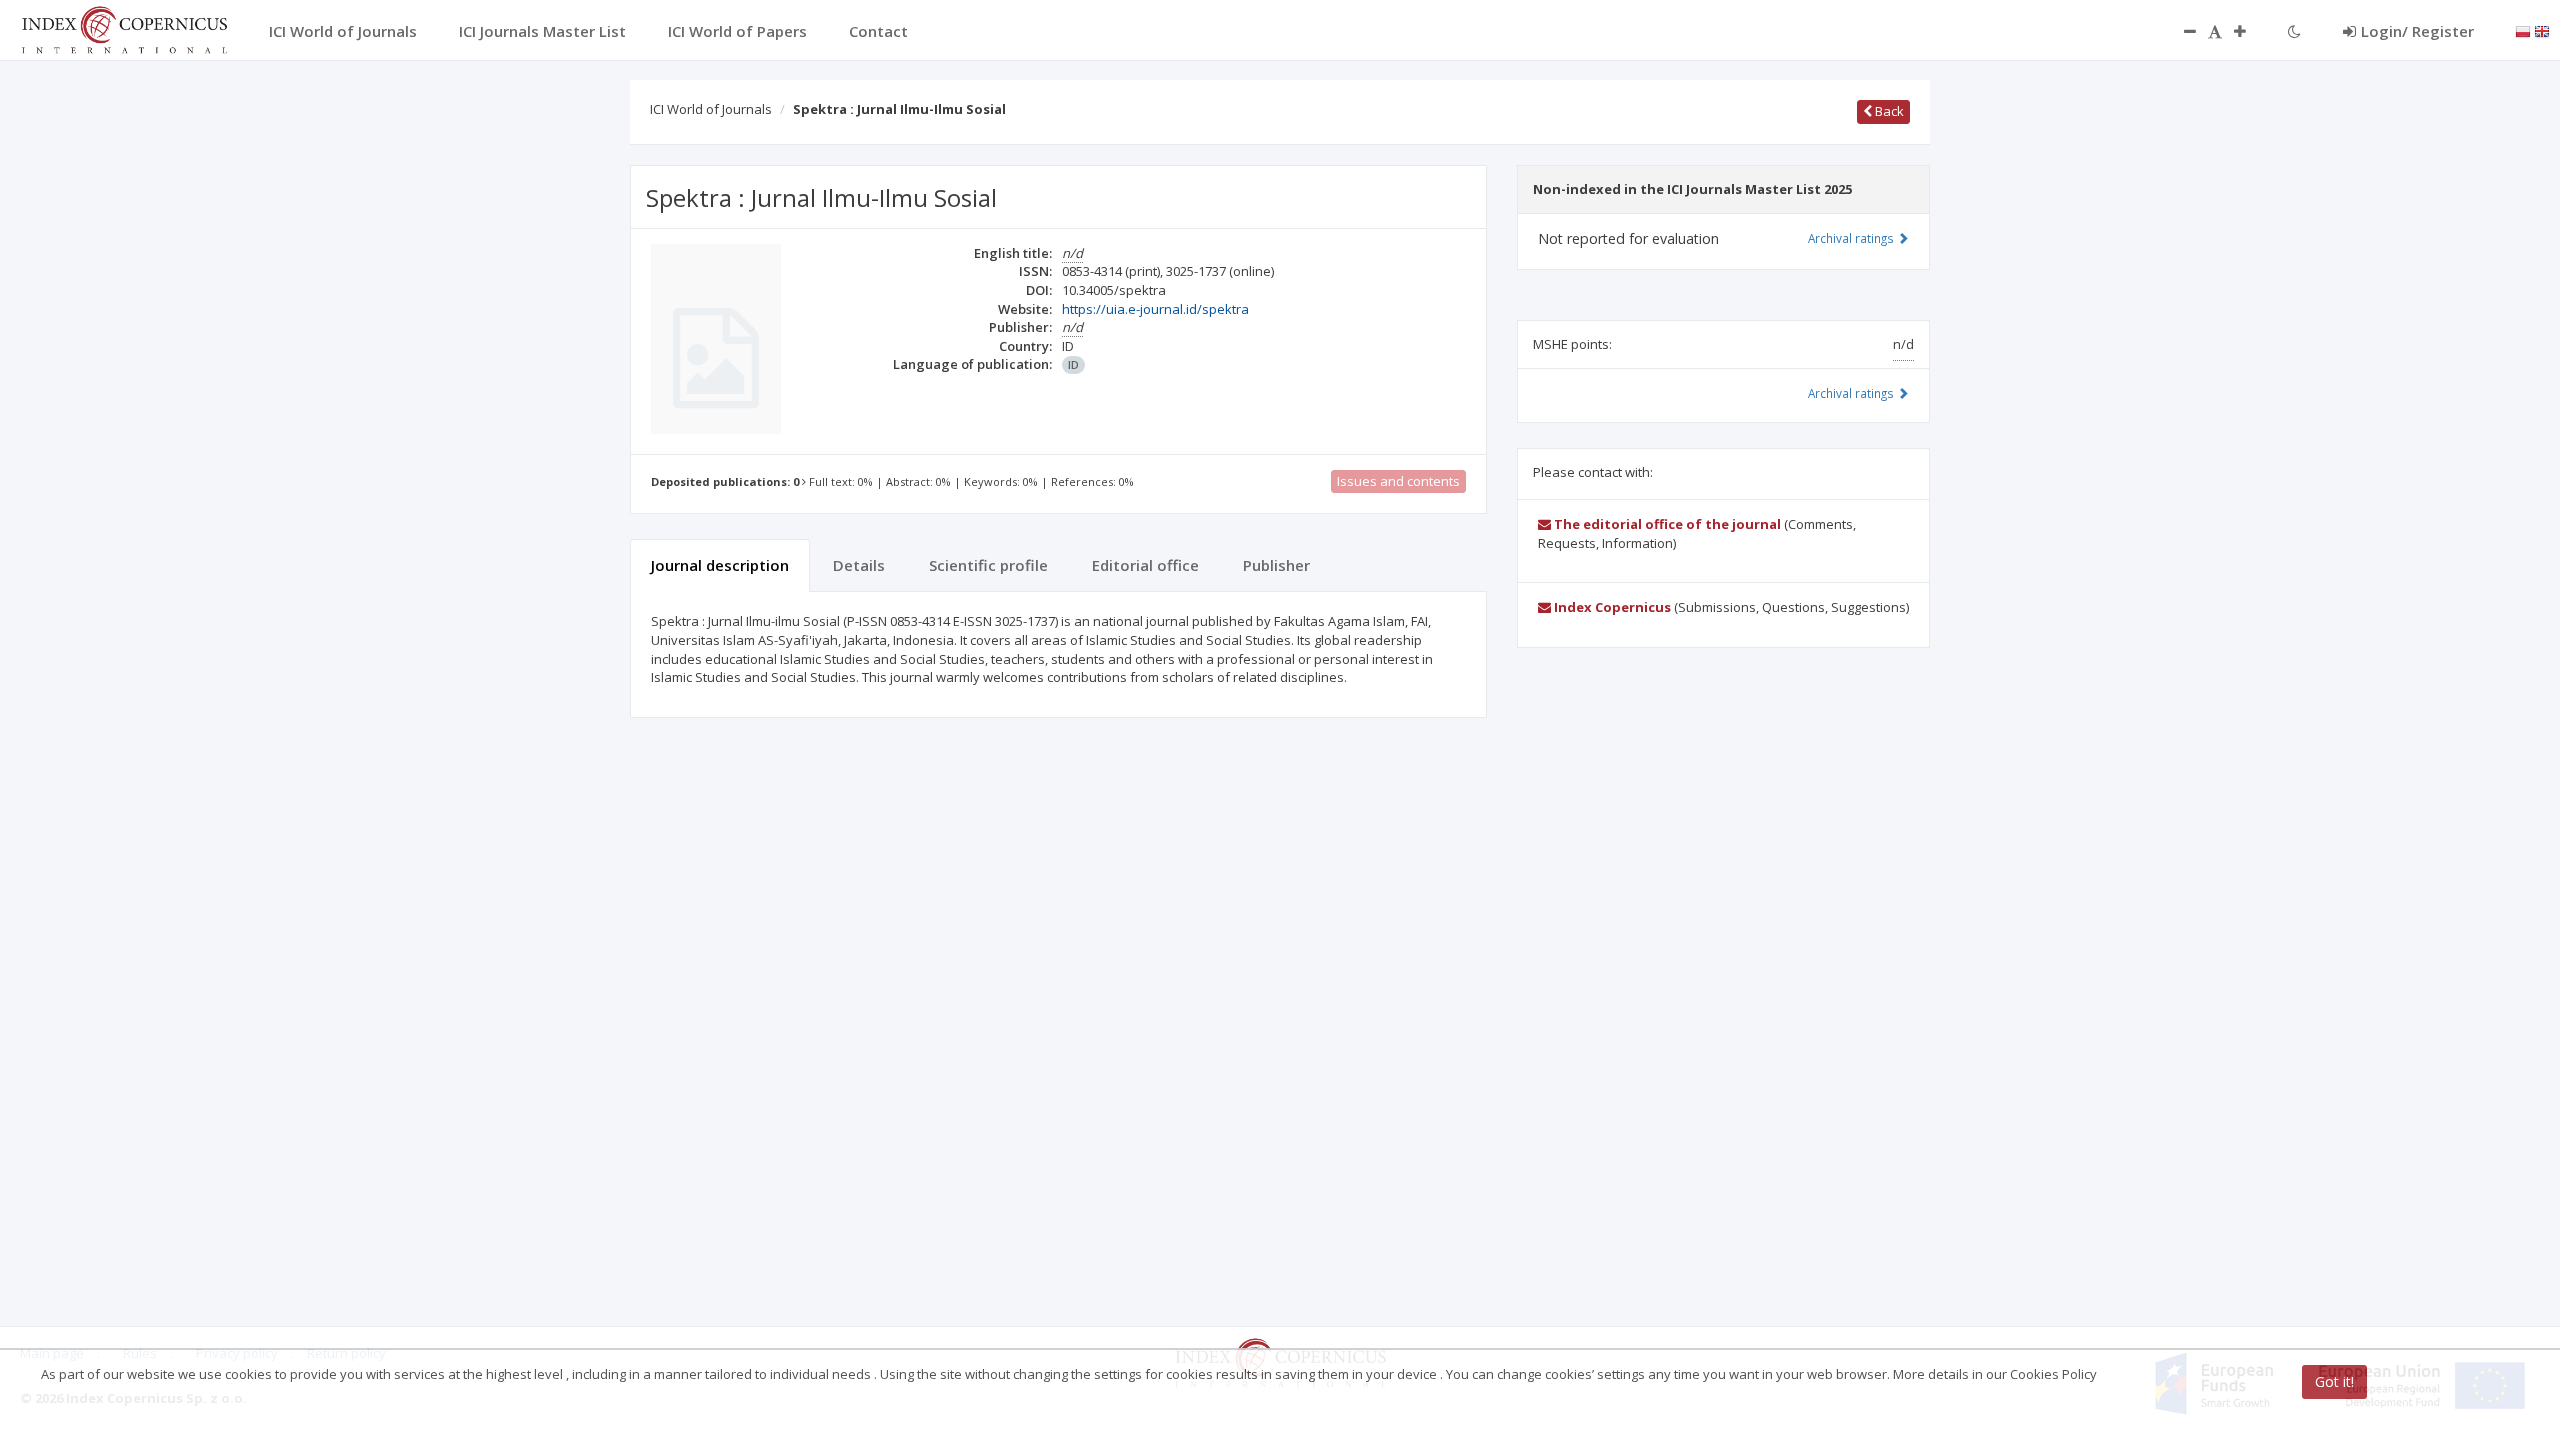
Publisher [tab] (1276, 565)
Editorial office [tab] (1145, 565)
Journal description (720, 565)
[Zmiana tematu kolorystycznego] (2294, 31)
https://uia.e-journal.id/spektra (1155, 309)
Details (859, 565)
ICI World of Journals (711, 109)
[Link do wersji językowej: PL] (2523, 30)
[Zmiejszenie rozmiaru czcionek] (2180, 31)
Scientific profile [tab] (988, 565)
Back (1888, 111)
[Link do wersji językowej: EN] (2542, 30)
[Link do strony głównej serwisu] (124, 28)
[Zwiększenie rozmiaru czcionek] (2250, 31)
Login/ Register (2417, 31)
